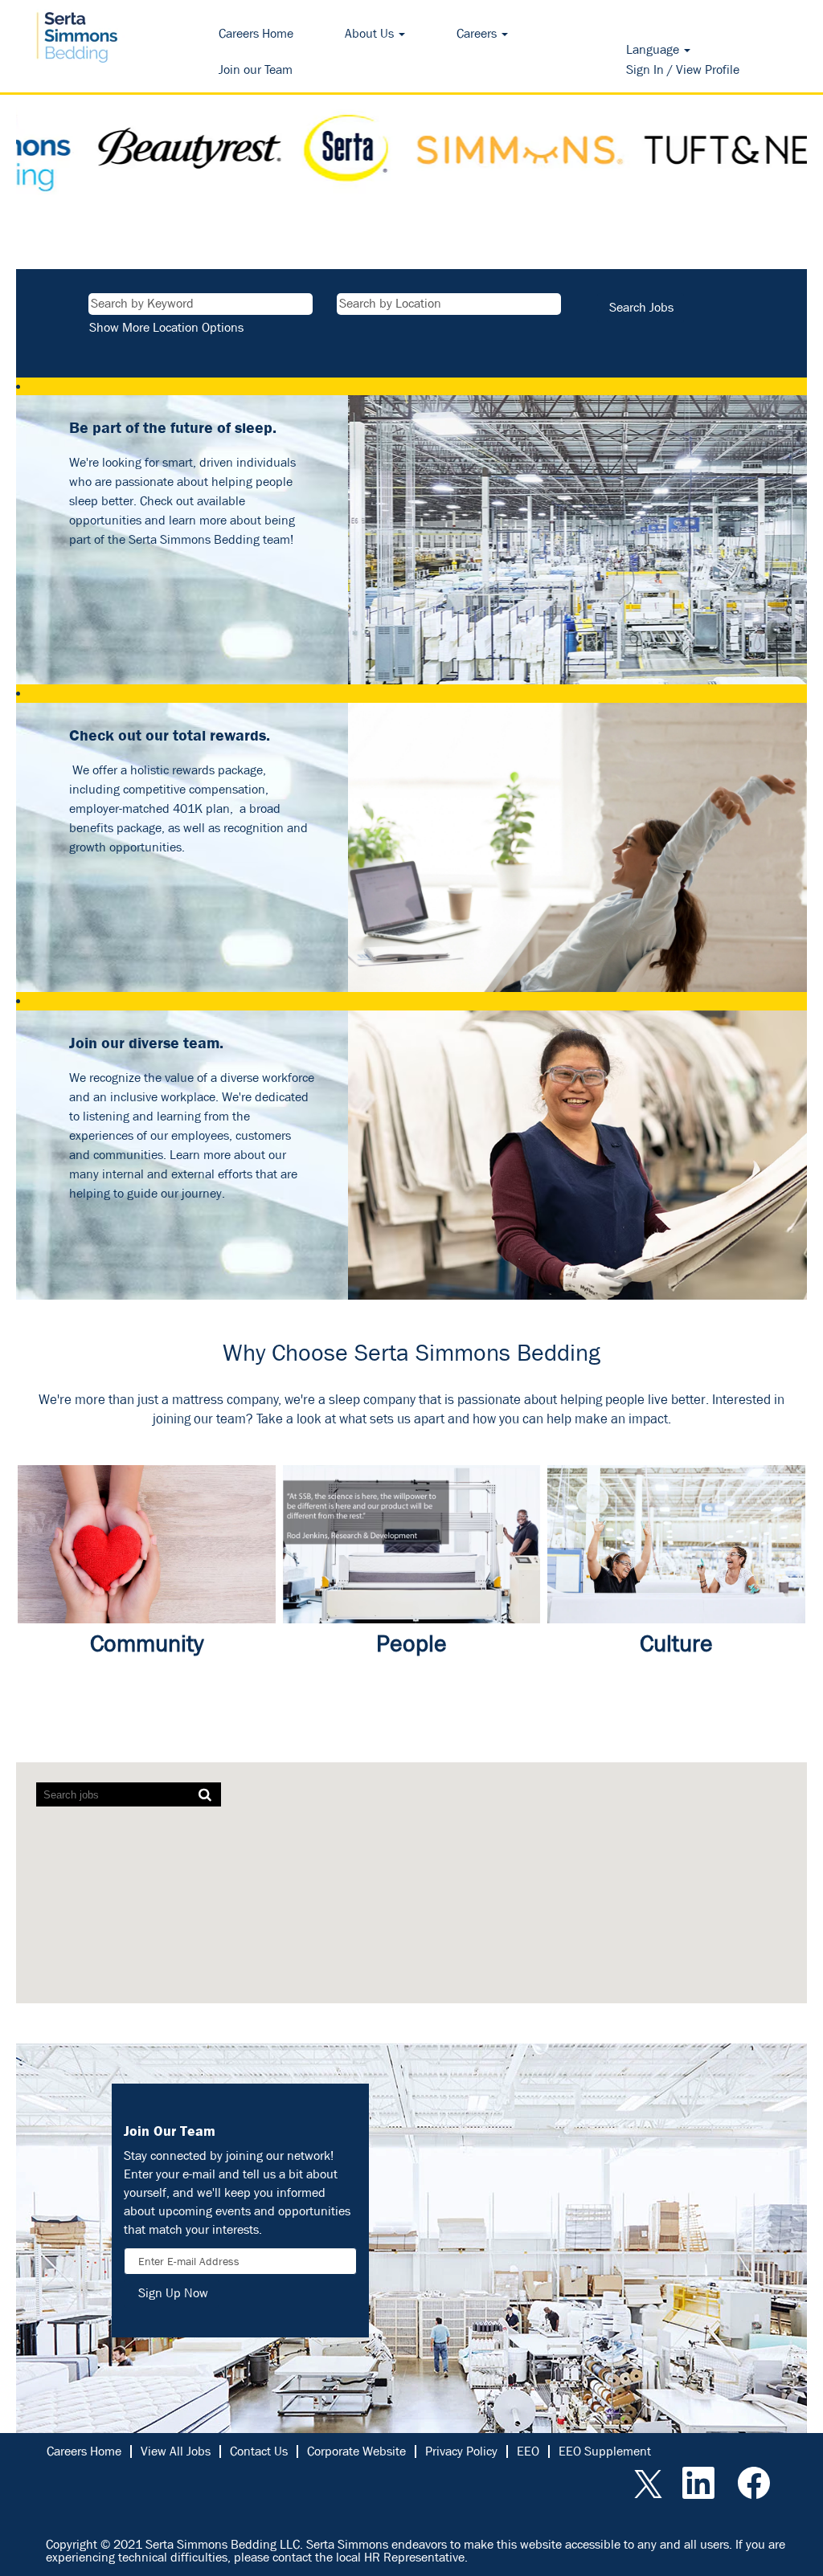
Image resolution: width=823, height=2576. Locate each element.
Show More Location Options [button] (166, 327)
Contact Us (259, 2451)
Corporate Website (356, 2451)
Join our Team (256, 69)
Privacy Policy (461, 2451)
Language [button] (654, 49)
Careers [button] (478, 33)
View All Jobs (176, 2451)
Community (147, 1643)
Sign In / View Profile (683, 69)
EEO (528, 2451)
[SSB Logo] (77, 36)
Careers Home (256, 33)
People (411, 1643)
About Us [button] (371, 33)
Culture (676, 1643)
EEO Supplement (605, 2451)
